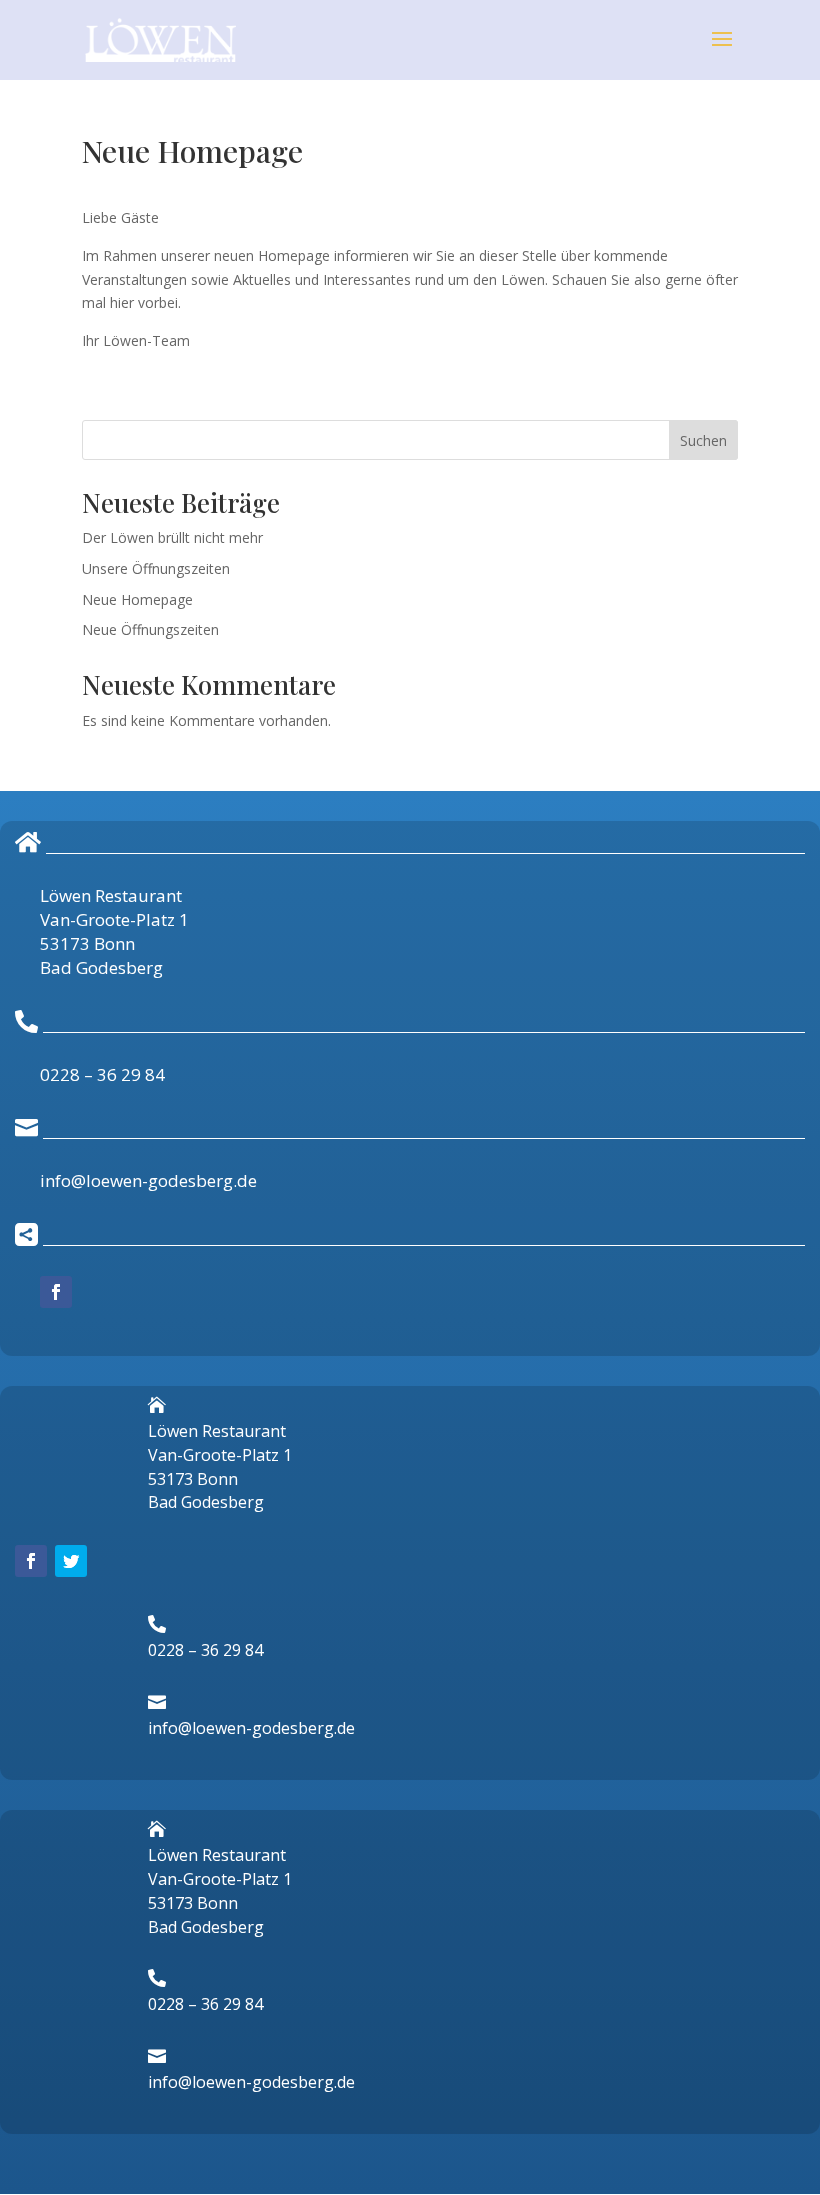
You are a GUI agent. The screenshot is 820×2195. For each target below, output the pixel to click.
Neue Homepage (137, 599)
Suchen (703, 440)
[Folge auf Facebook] (56, 1292)
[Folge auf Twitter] (71, 1561)
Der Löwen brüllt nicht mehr (172, 537)
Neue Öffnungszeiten (150, 629)
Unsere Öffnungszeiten (156, 568)
